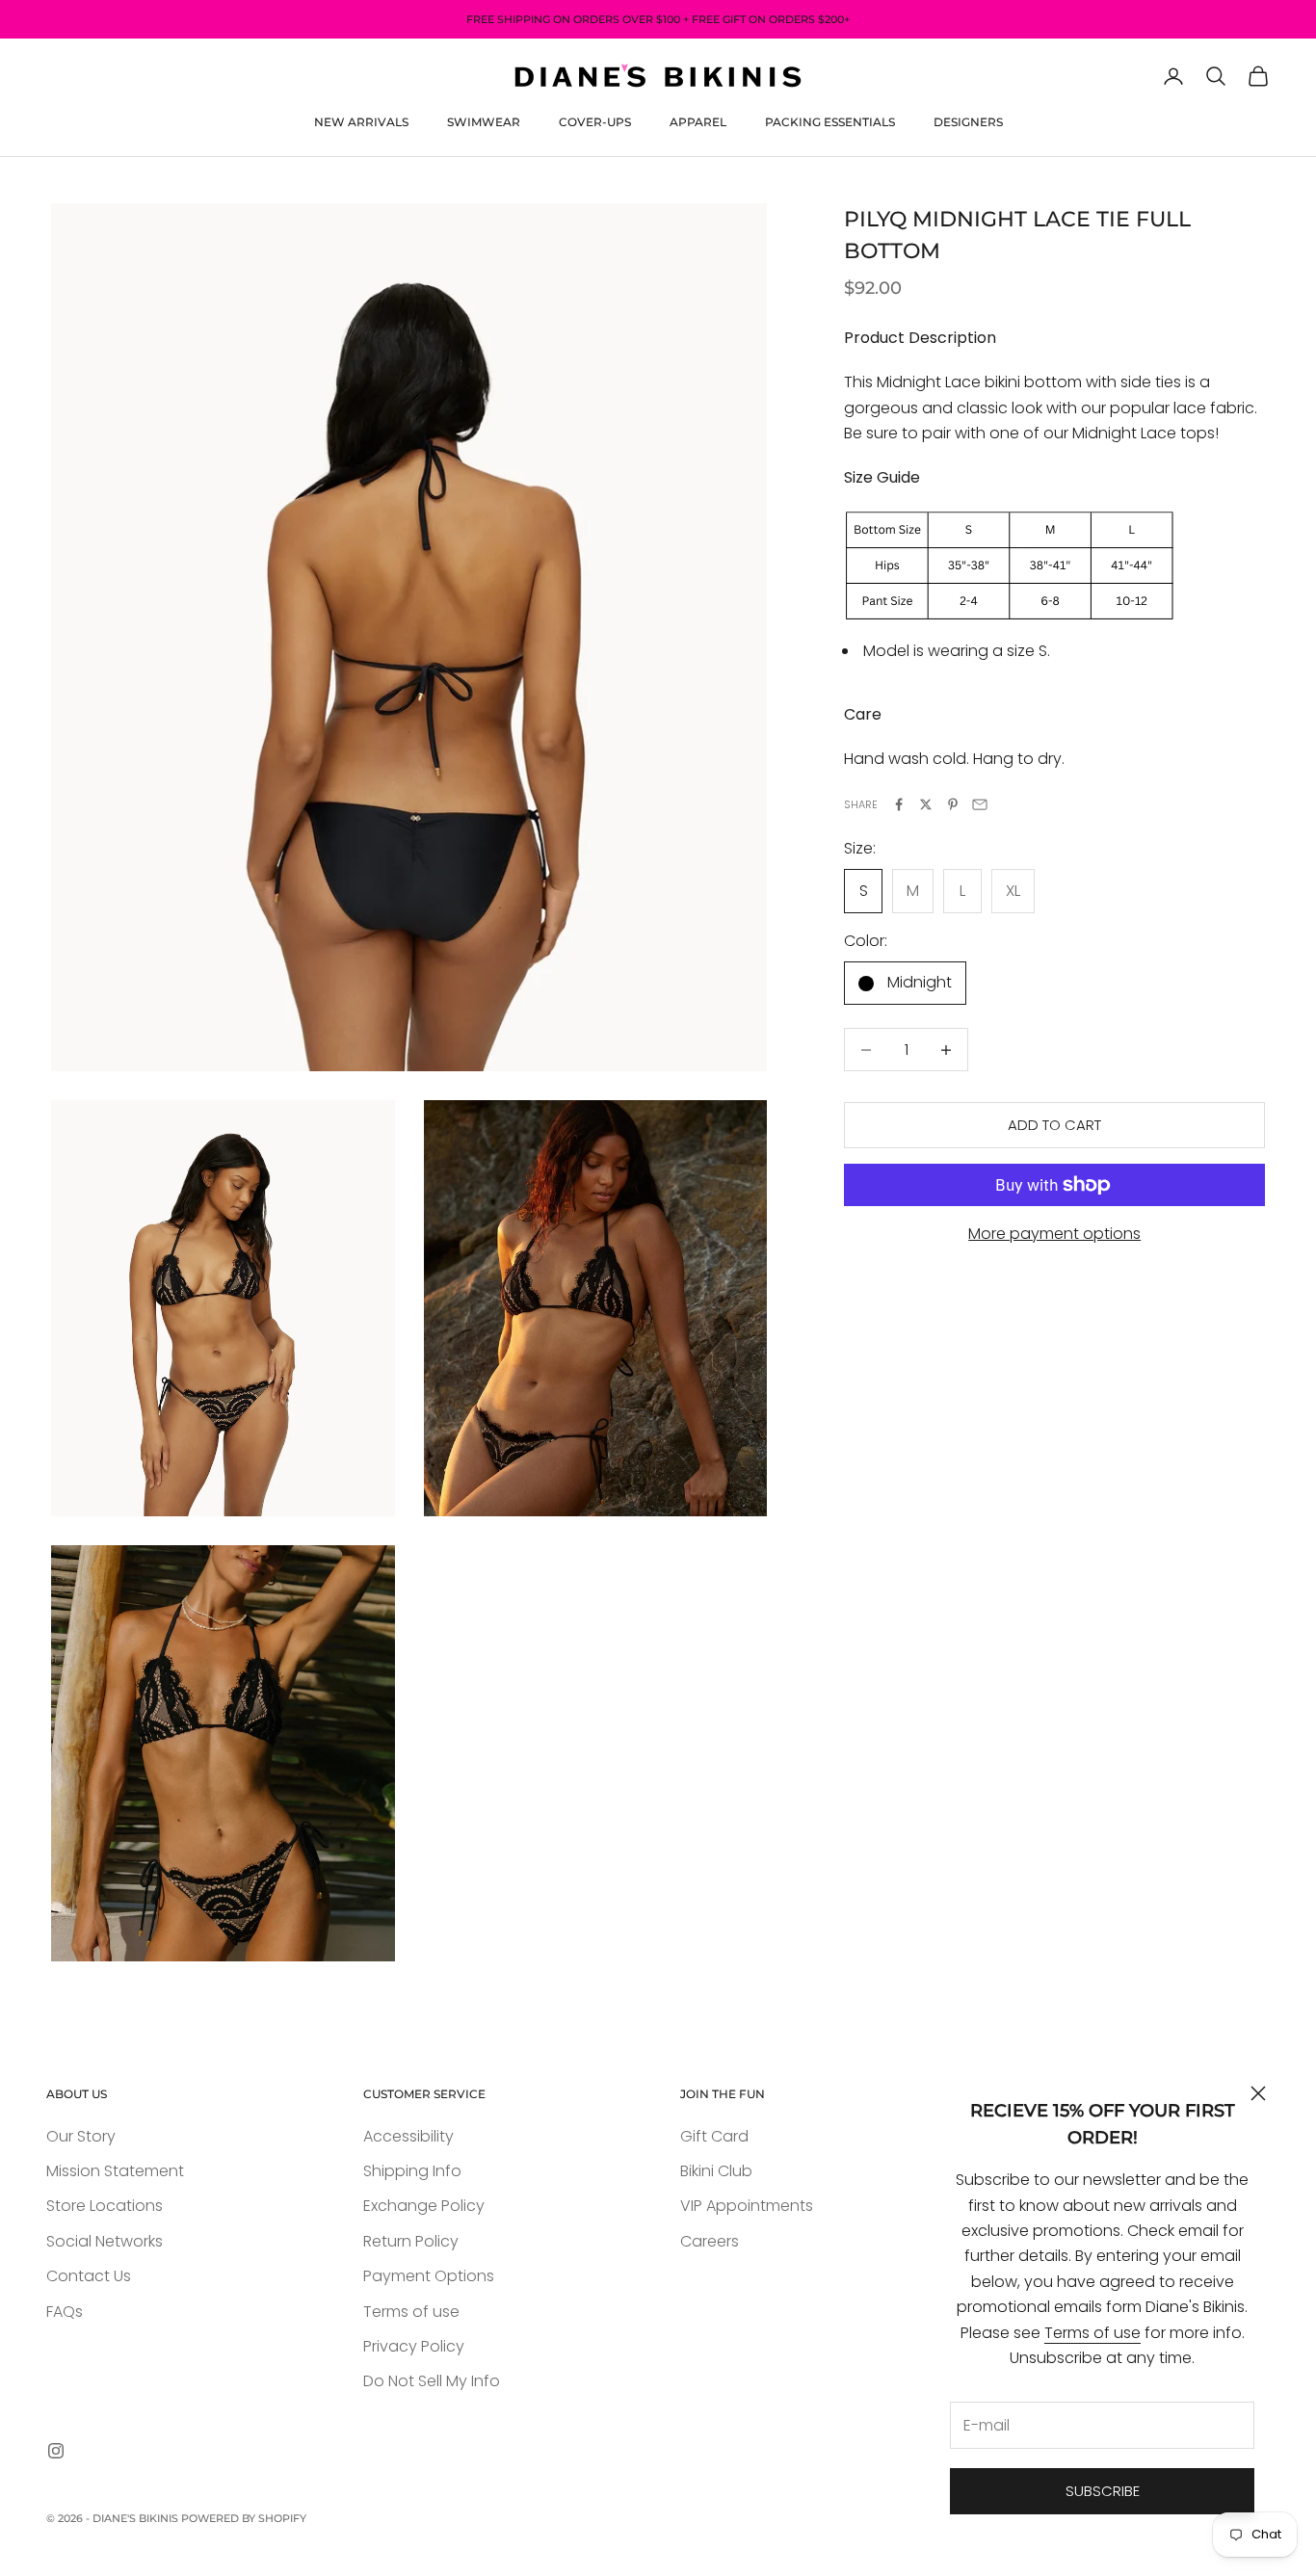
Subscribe (1103, 2491)
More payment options (1054, 1234)
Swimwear (484, 122)
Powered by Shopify (244, 2518)
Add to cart (1054, 1125)
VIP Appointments (747, 2206)
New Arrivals (361, 122)
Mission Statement (115, 2171)
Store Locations (105, 2206)
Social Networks (105, 2241)
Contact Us (89, 2276)
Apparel (698, 122)
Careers (710, 2241)
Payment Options (429, 2276)
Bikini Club (716, 2171)
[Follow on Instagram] (56, 2451)
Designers (968, 122)
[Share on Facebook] (899, 804)
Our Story (81, 2136)
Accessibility (408, 2136)
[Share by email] (980, 804)
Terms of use (1092, 2333)
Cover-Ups (595, 122)
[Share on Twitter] (926, 804)
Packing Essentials (830, 122)
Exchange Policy (424, 2206)
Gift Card (714, 2136)
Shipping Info (412, 2171)
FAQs (65, 2312)
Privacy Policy (414, 2346)
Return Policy (411, 2241)
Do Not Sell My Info (432, 2381)
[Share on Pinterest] (953, 804)
